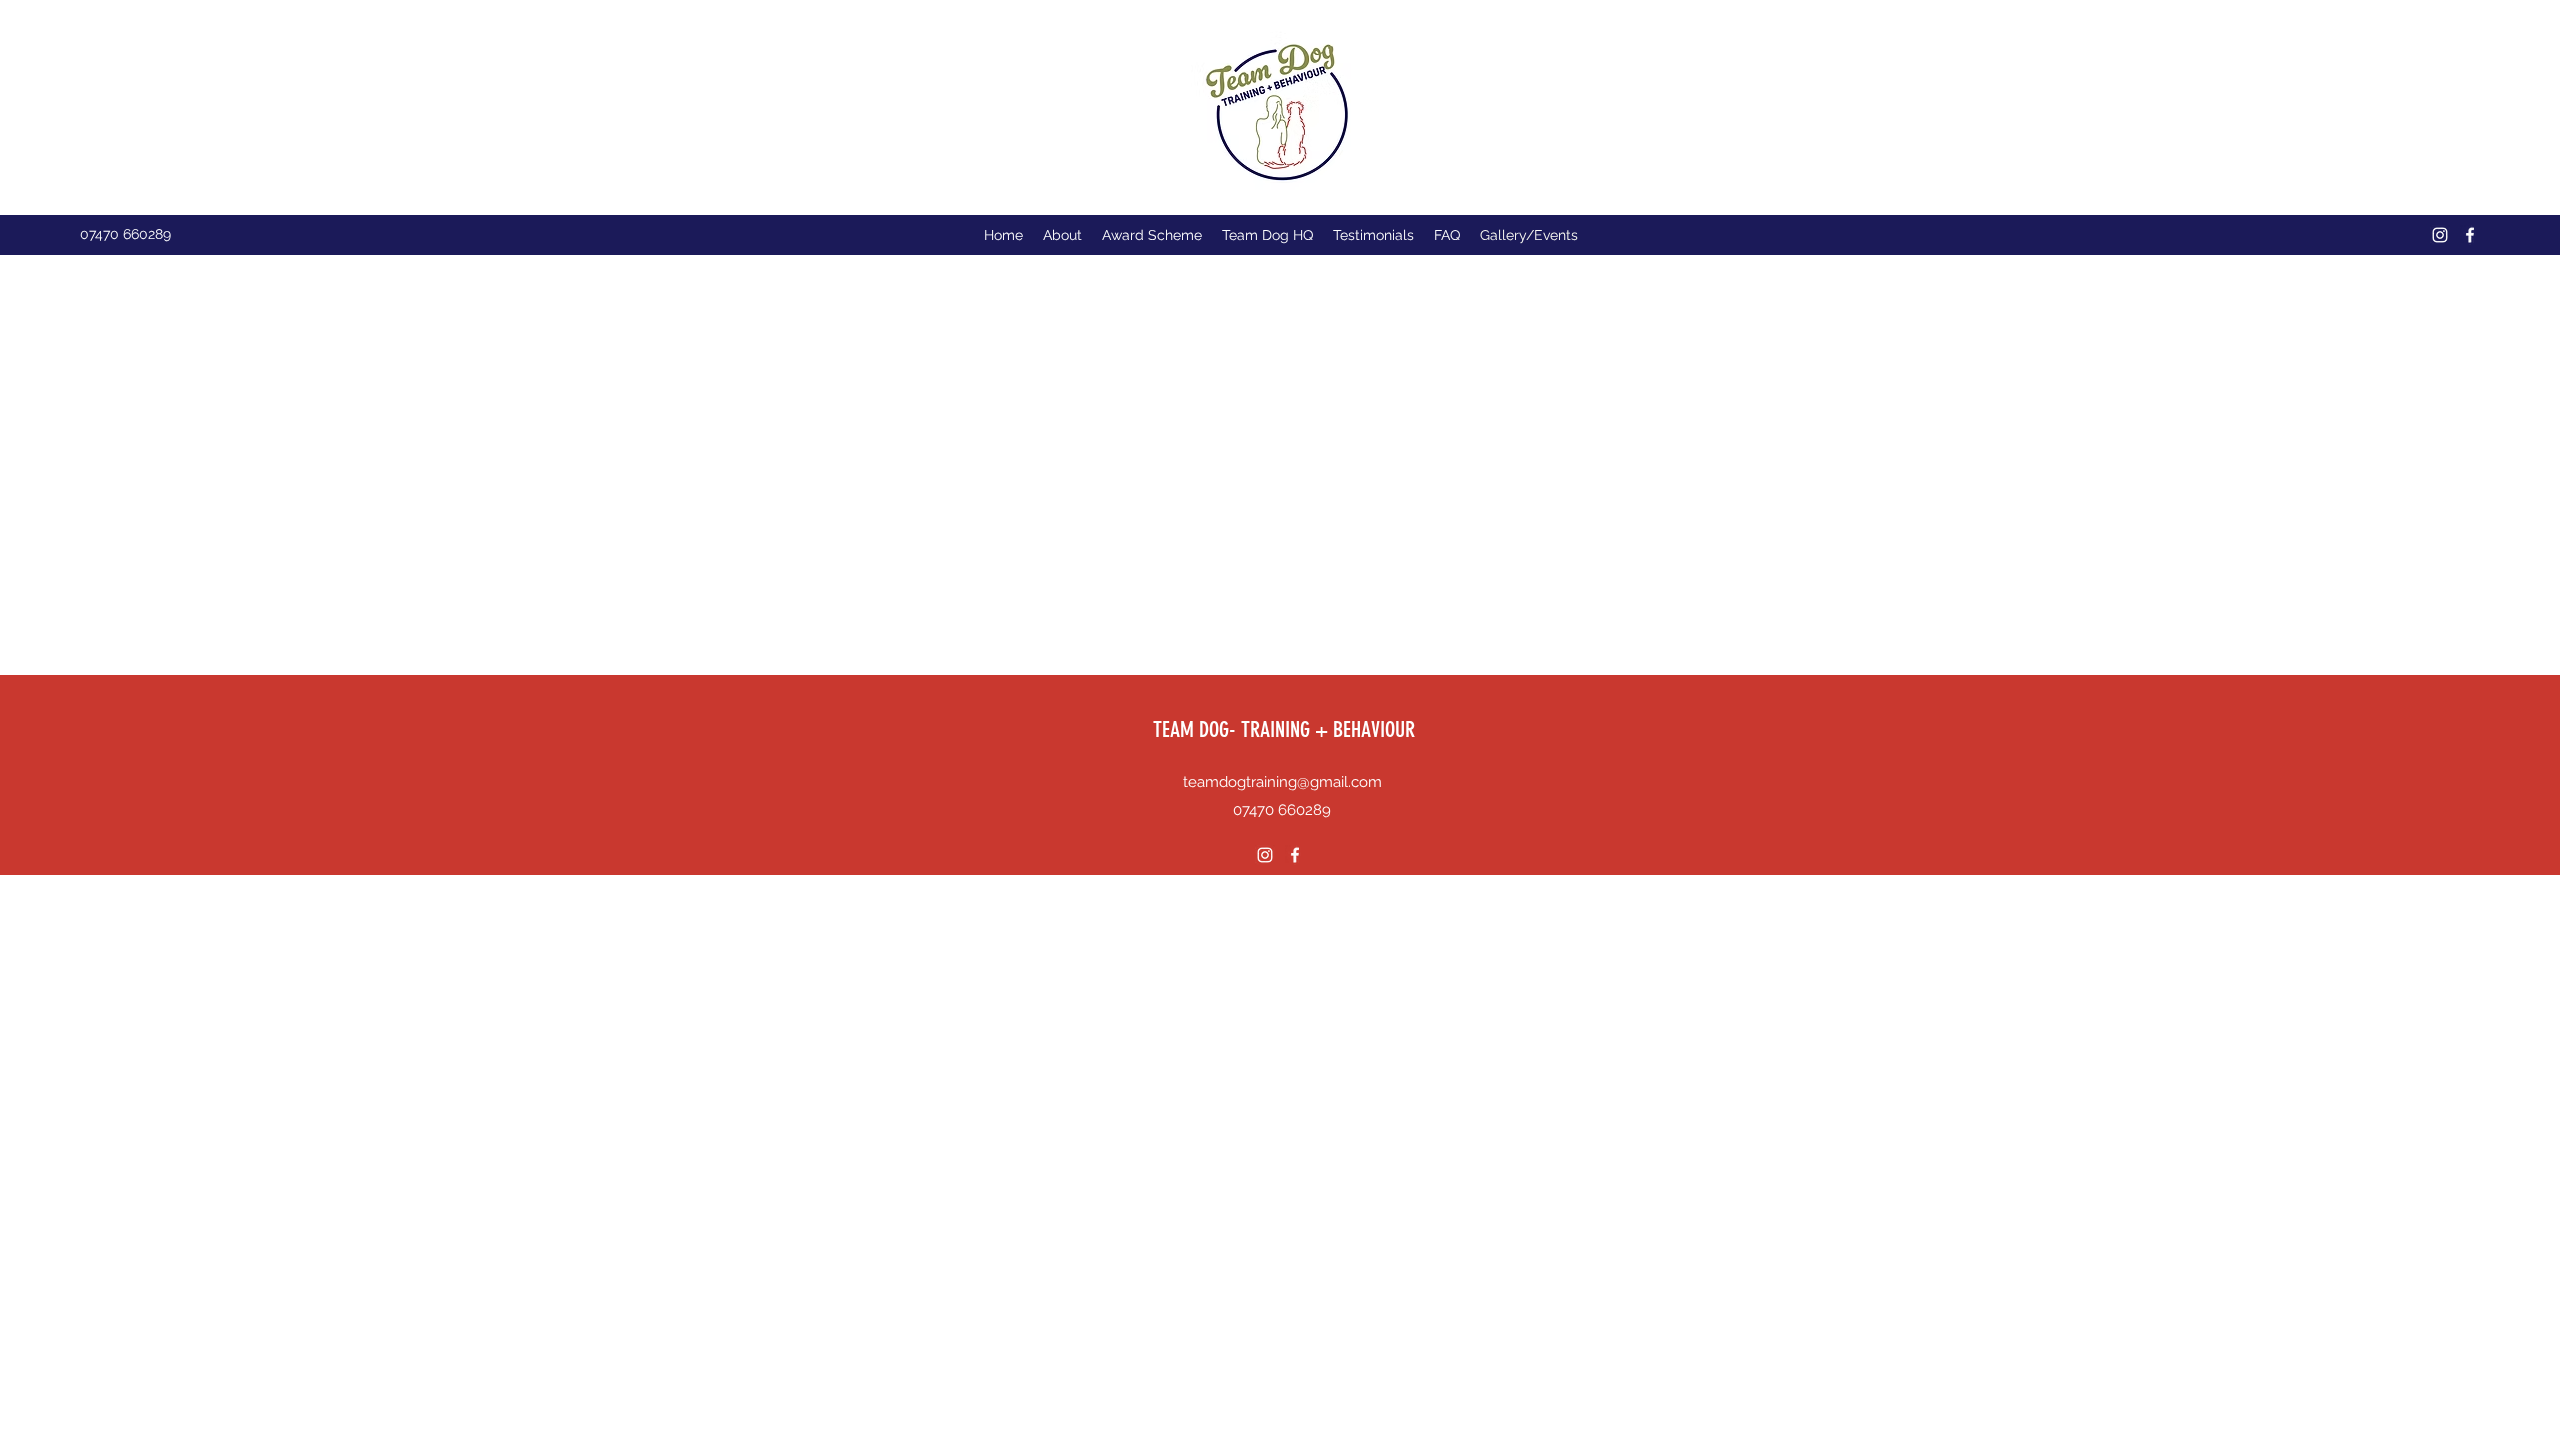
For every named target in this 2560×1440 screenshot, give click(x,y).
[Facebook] (2470, 235)
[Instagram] (2440, 235)
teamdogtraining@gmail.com (1282, 782)
